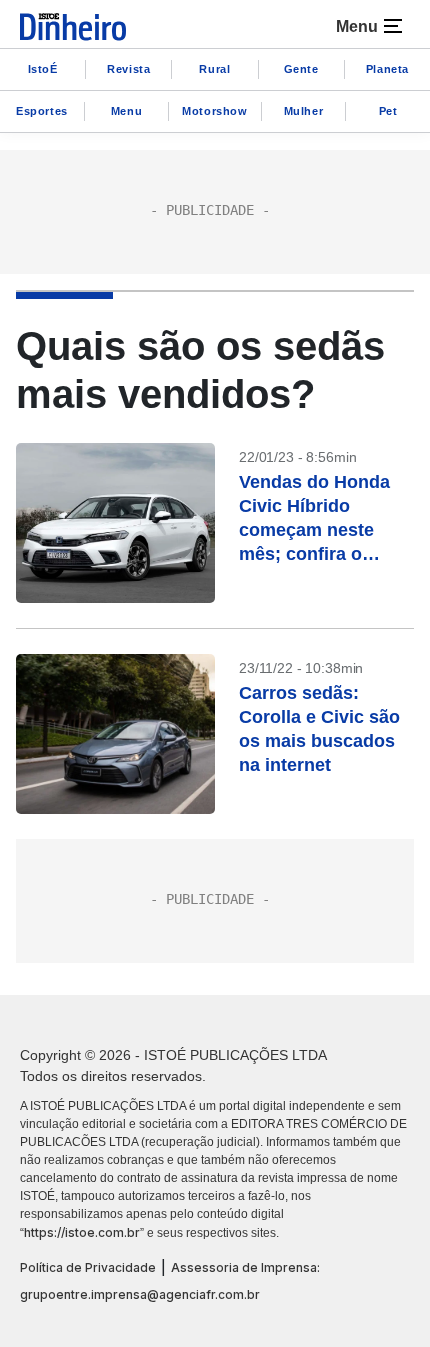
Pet (388, 111)
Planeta (387, 69)
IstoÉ (43, 69)
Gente (301, 69)
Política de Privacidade (88, 1267)
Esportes (42, 111)
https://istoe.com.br (82, 1232)
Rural (214, 69)
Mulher (304, 111)
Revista (128, 69)
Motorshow (214, 111)
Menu (126, 111)
